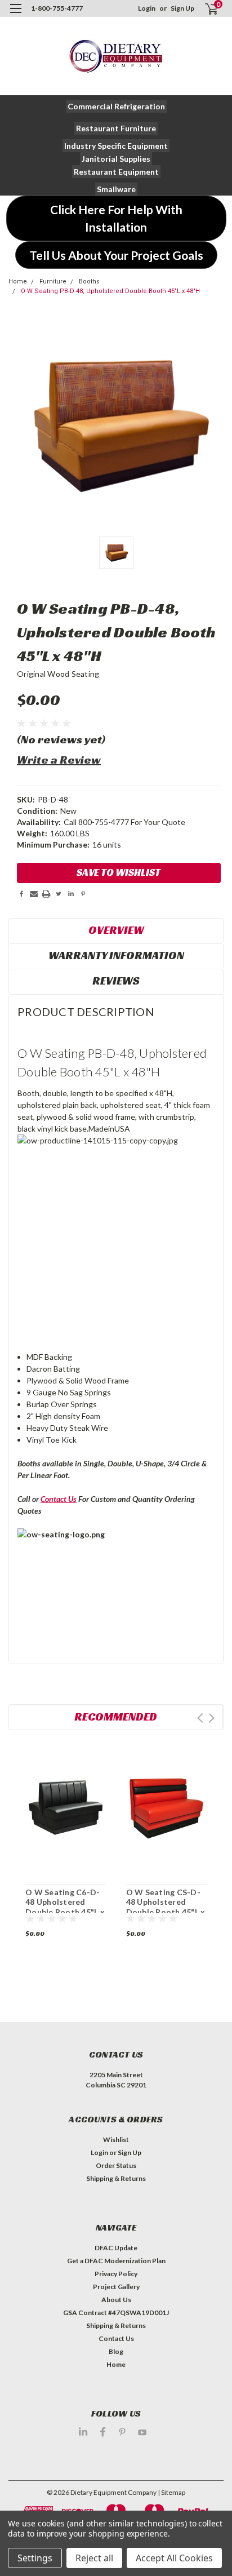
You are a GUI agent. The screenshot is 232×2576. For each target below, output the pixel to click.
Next (211, 1718)
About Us (116, 2300)
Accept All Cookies (174, 2558)
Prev (200, 1718)
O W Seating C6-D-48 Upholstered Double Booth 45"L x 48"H (65, 1907)
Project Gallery (116, 2287)
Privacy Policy (116, 2274)
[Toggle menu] (15, 15)
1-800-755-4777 (57, 8)
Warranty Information (116, 955)
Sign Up (182, 8)
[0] (205, 9)
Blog (116, 2351)
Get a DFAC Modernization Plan (116, 2261)
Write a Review (59, 760)
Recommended (116, 1717)
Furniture (53, 281)
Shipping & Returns (116, 2178)
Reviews (116, 981)
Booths (89, 281)
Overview (116, 930)
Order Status (116, 2165)
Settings (35, 2558)
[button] (116, 106)
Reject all (94, 2558)
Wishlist (116, 2140)
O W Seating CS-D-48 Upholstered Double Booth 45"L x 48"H (166, 1907)
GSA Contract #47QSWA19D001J (116, 2313)
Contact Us (59, 1499)
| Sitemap (171, 2492)
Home (18, 281)
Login (147, 8)
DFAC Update (116, 2248)
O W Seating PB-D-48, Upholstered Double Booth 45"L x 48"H (110, 291)
